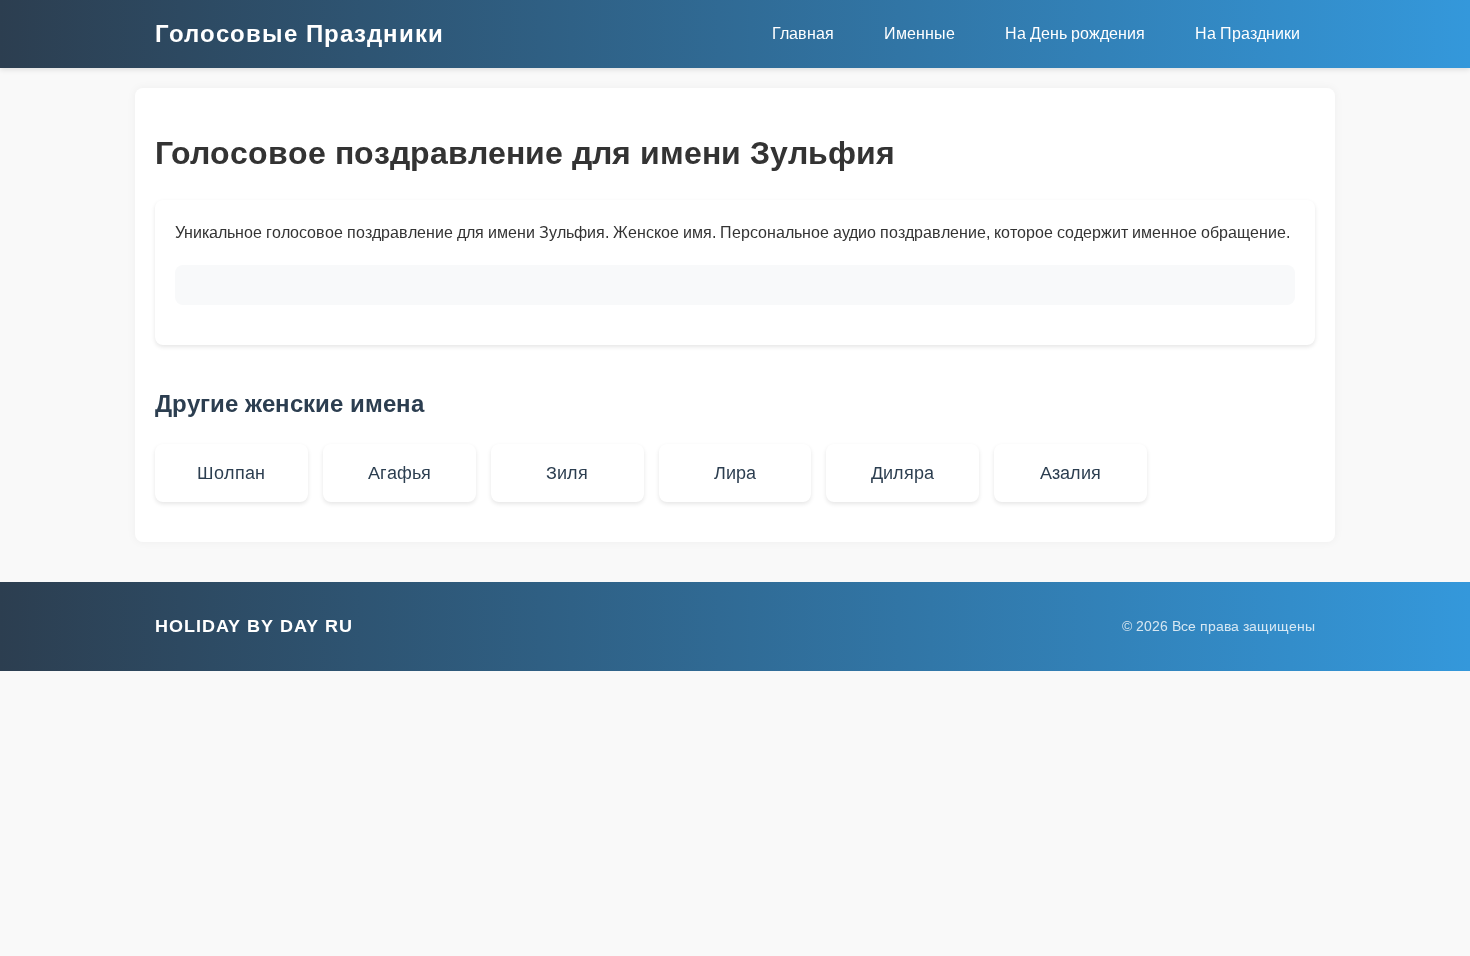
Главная (803, 33)
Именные (919, 33)
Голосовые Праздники (299, 33)
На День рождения (1075, 33)
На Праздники (1247, 33)
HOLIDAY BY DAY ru (254, 626)
